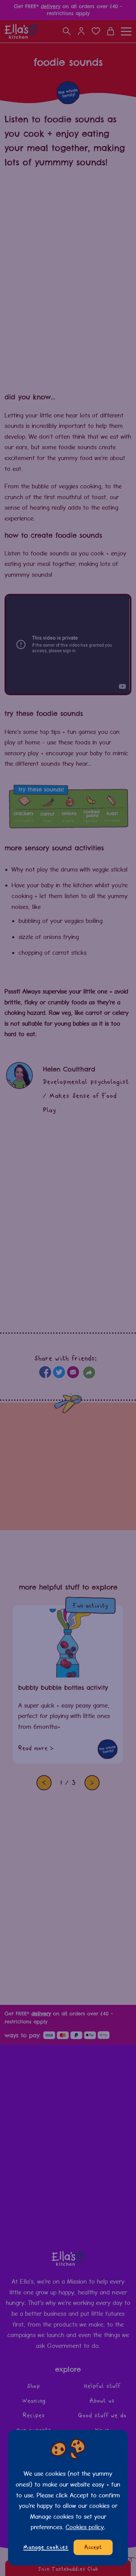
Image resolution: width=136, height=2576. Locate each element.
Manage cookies (46, 2547)
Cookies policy (85, 2527)
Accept (93, 2547)
